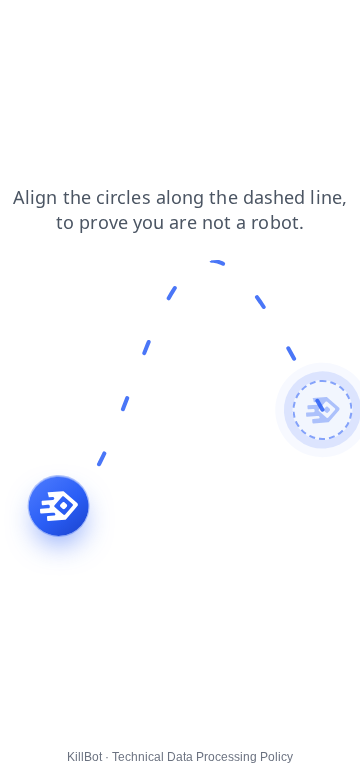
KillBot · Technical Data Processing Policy (180, 757)
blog (128, 49)
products (163, 29)
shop (96, 29)
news (30, 49)
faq (81, 49)
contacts (295, 29)
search (35, 29)
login (230, 29)
